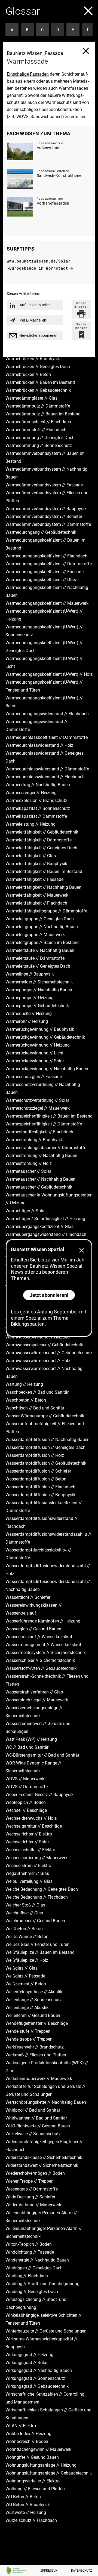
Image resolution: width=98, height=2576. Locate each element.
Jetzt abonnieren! (49, 1295)
